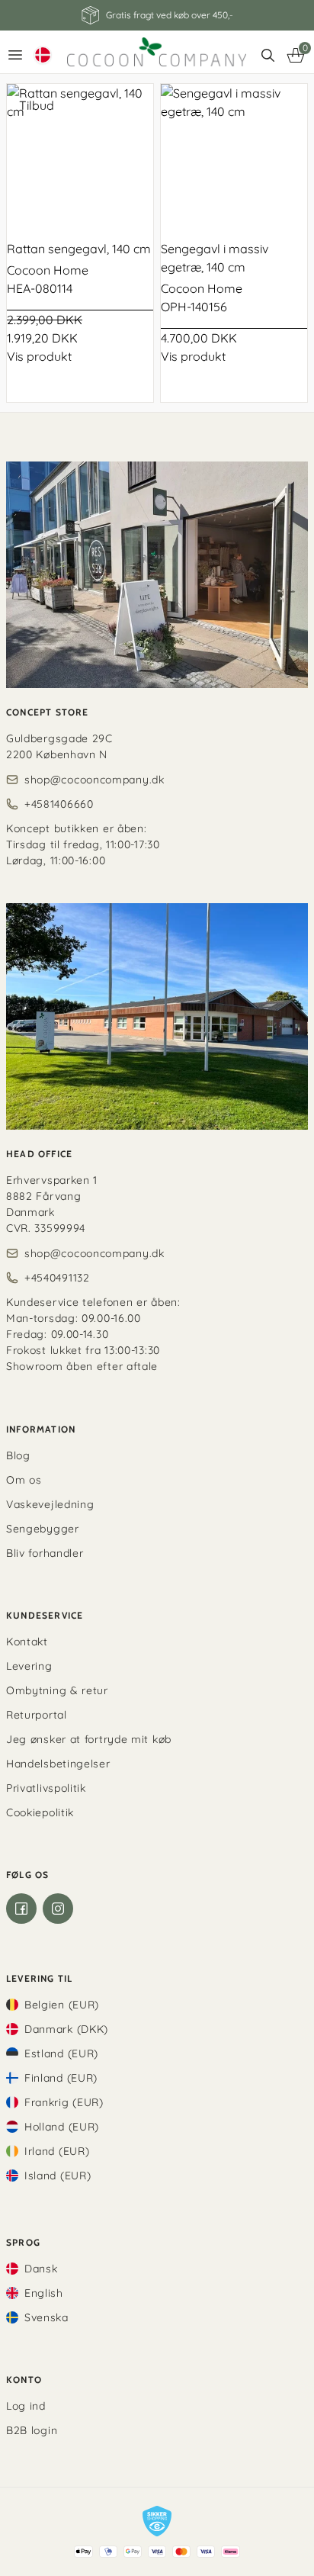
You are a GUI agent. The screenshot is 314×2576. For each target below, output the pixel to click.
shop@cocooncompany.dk (95, 780)
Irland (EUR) (57, 2151)
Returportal (37, 1715)
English (44, 2293)
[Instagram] (58, 1909)
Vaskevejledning (50, 1504)
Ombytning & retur (57, 1690)
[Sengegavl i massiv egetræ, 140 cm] (234, 157)
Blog (18, 1455)
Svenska (46, 2317)
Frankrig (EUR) (64, 2102)
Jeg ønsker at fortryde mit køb (89, 1739)
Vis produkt (39, 356)
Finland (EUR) (61, 2078)
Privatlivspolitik (46, 1788)
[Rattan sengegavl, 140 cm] (80, 157)
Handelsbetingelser (58, 1764)
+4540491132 (57, 1278)
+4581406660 (59, 804)
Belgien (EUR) (62, 2005)
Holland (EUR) (62, 2127)
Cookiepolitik (40, 1812)
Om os (24, 1480)
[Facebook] (21, 1909)
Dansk (41, 2269)
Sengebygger (43, 1529)
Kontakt (27, 1642)
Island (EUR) (58, 2176)
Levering (29, 1666)
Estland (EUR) (61, 2053)
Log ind (26, 2406)
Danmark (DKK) (66, 2029)
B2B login (32, 2430)
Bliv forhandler (45, 1553)
